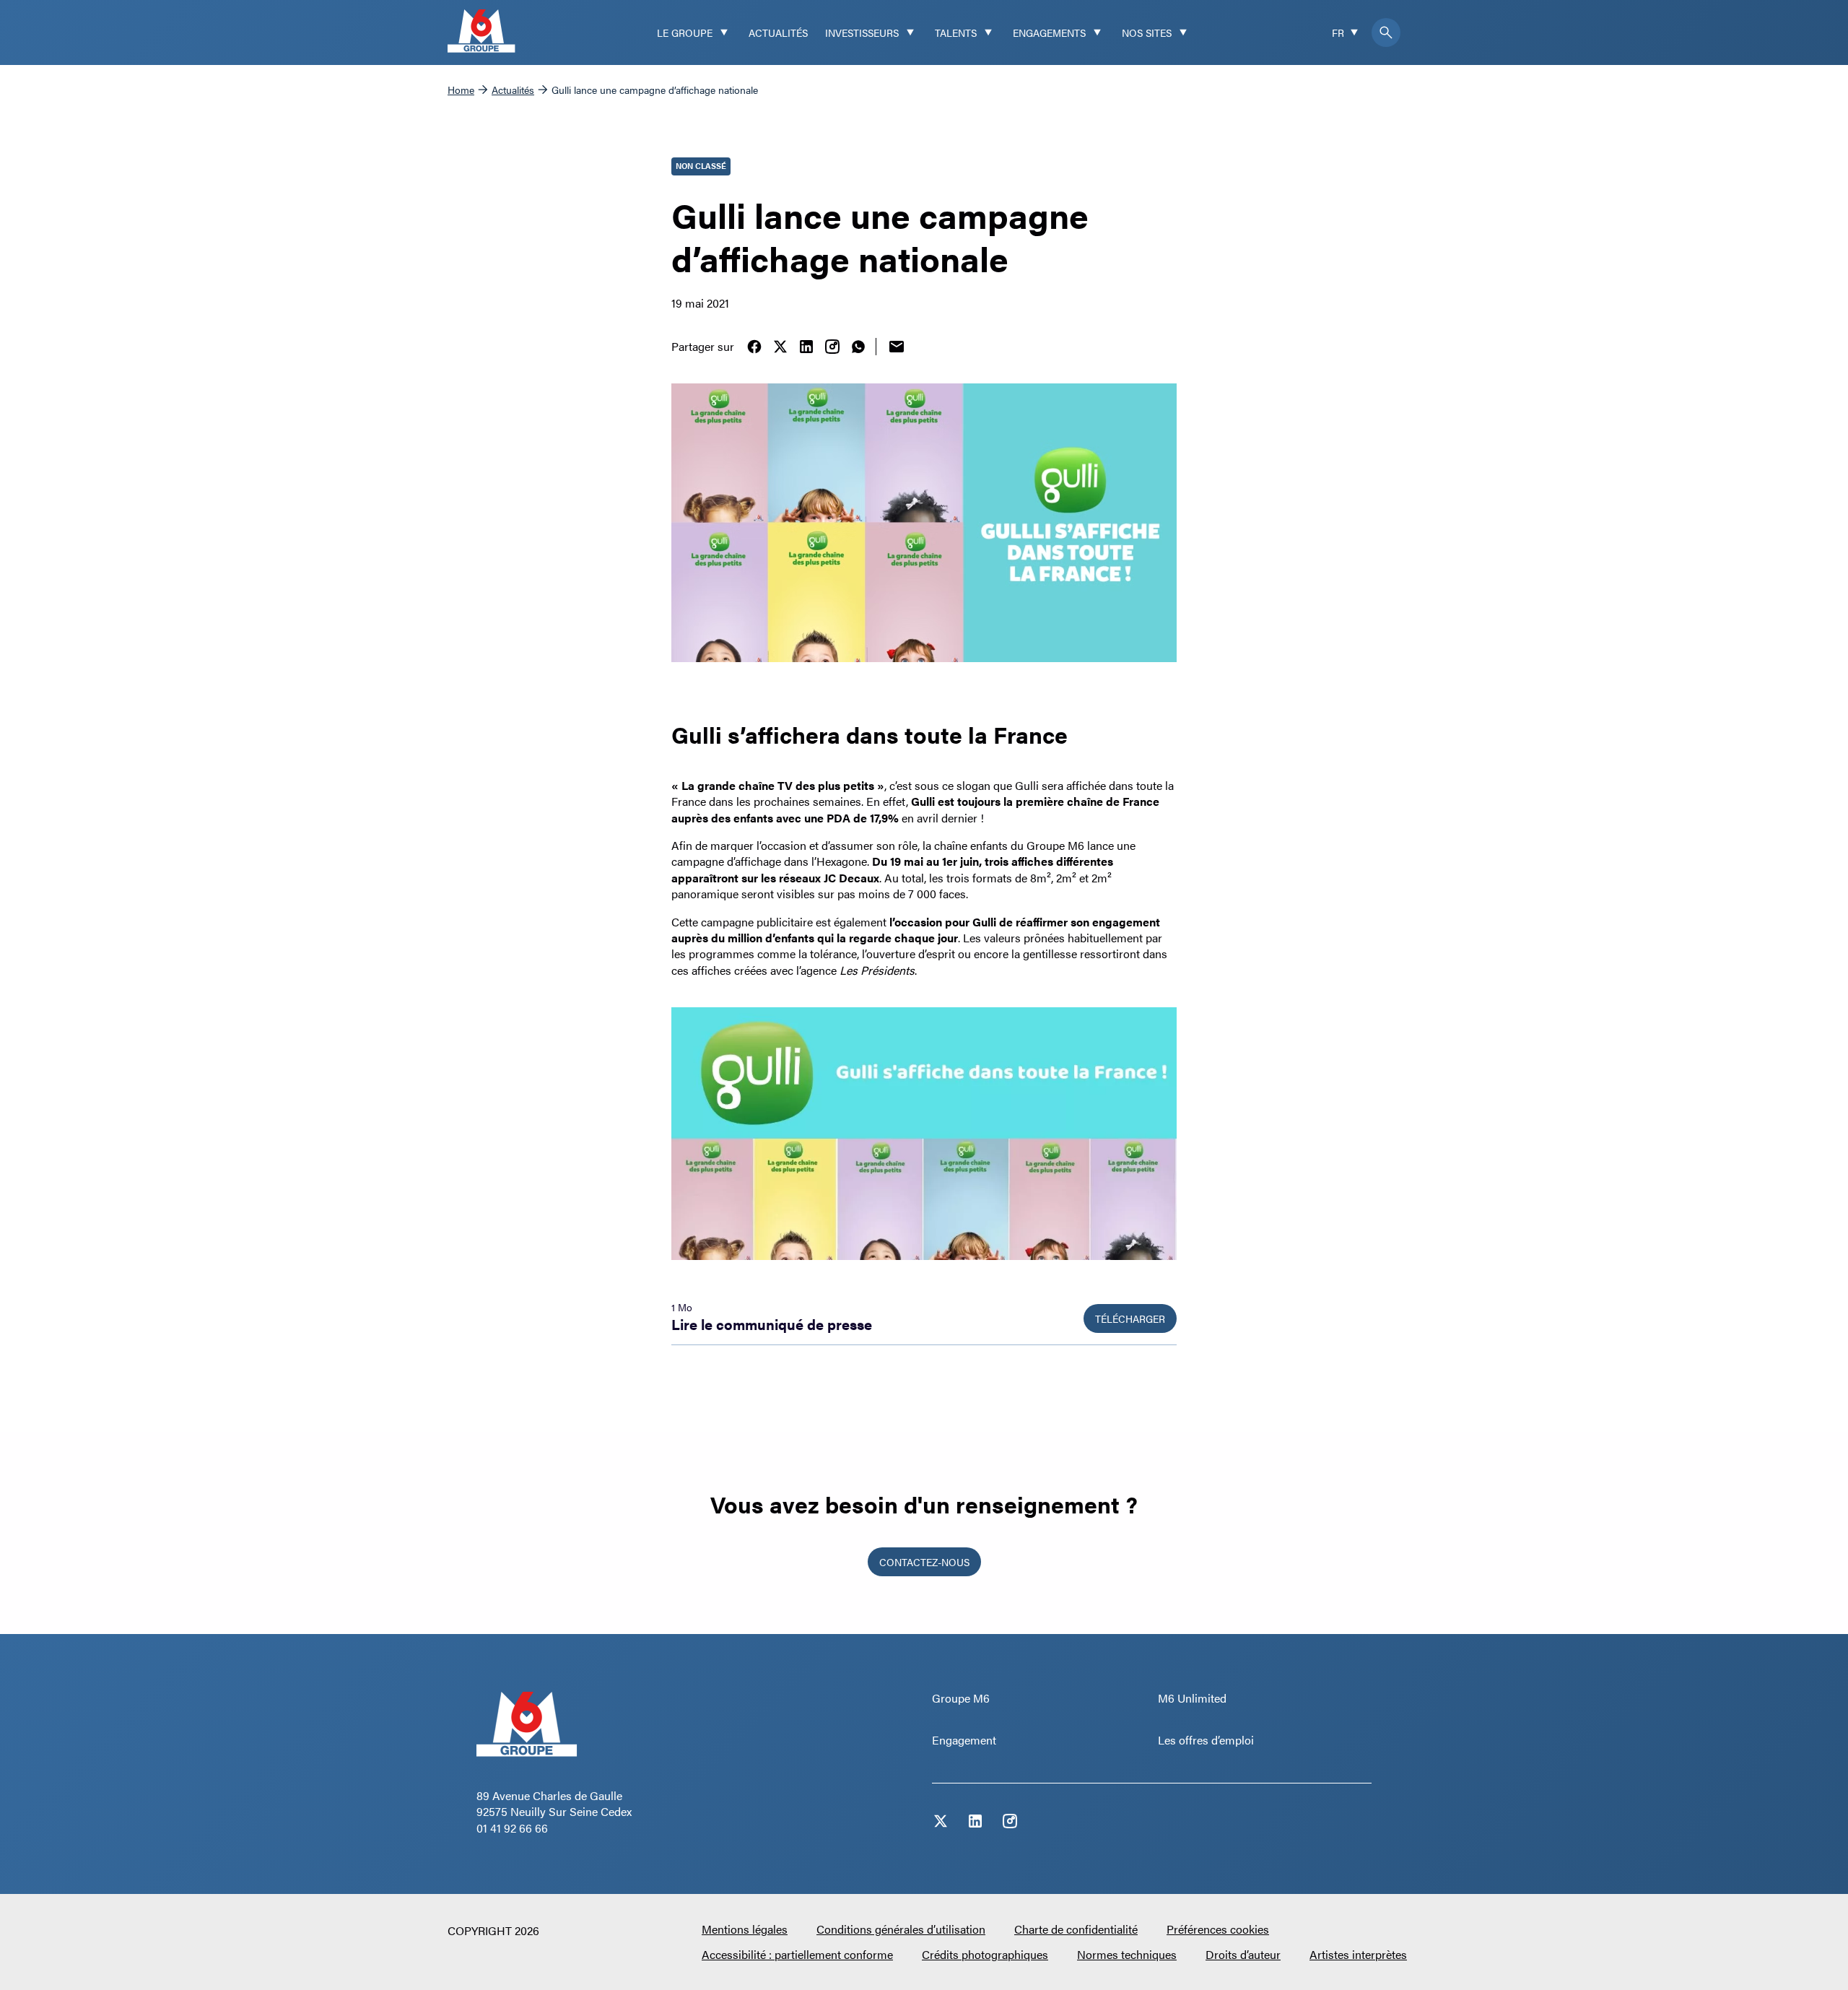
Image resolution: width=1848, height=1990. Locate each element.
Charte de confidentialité (1076, 1929)
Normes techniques (1127, 1954)
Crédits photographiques (985, 1954)
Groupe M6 (961, 1698)
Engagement (964, 1740)
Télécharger (1130, 1318)
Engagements (1049, 32)
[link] (754, 347)
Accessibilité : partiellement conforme (797, 1954)
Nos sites (1147, 32)
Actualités (778, 32)
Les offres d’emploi (1206, 1740)
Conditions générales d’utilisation (901, 1929)
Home (461, 90)
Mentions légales (745, 1929)
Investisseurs (862, 32)
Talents (956, 32)
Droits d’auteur (1243, 1954)
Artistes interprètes (1358, 1954)
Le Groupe (685, 32)
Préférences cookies (1218, 1929)
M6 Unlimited (1192, 1698)
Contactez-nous (924, 1562)
